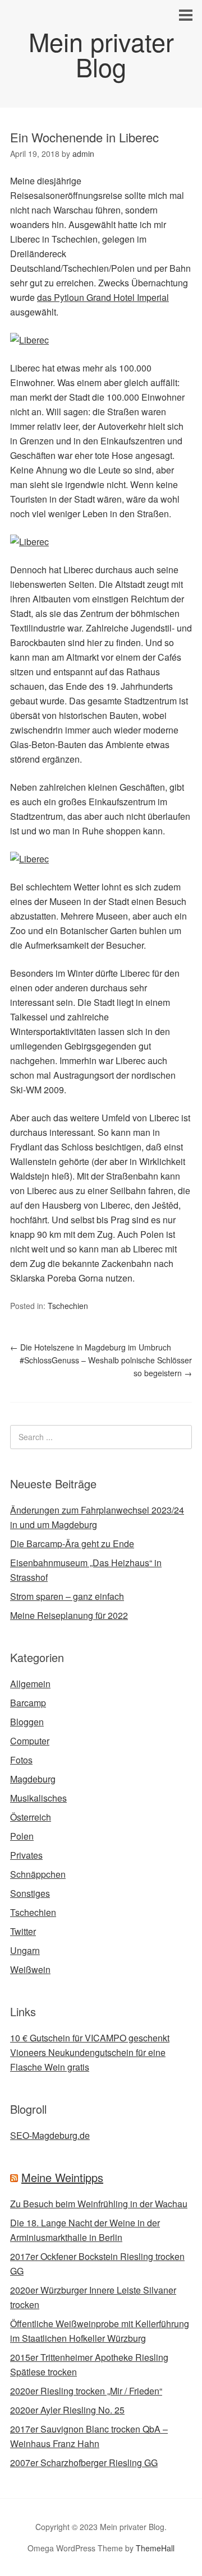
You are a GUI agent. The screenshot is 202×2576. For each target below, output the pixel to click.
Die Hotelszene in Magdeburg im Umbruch (91, 1347)
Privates (26, 1855)
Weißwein (30, 1969)
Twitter (23, 1931)
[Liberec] (29, 340)
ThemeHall (155, 2548)
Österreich (31, 1817)
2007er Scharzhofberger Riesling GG (84, 2463)
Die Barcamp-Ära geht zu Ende (72, 1544)
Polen (22, 1836)
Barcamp (28, 1703)
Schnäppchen (38, 1874)
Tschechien (68, 1306)
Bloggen (27, 1722)
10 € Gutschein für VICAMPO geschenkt (90, 2038)
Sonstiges (30, 1893)
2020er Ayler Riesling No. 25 (67, 2410)
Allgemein (30, 1684)
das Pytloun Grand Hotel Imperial (103, 297)
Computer (30, 1741)
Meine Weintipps (62, 2177)
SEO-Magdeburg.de (50, 2135)
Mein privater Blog (101, 54)
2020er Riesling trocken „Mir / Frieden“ (86, 2391)
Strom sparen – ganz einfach (67, 1596)
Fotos (21, 1760)
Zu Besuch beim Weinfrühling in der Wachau (99, 2204)
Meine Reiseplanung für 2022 (69, 1615)
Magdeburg (33, 1779)
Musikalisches (38, 1798)
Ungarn (25, 1950)
